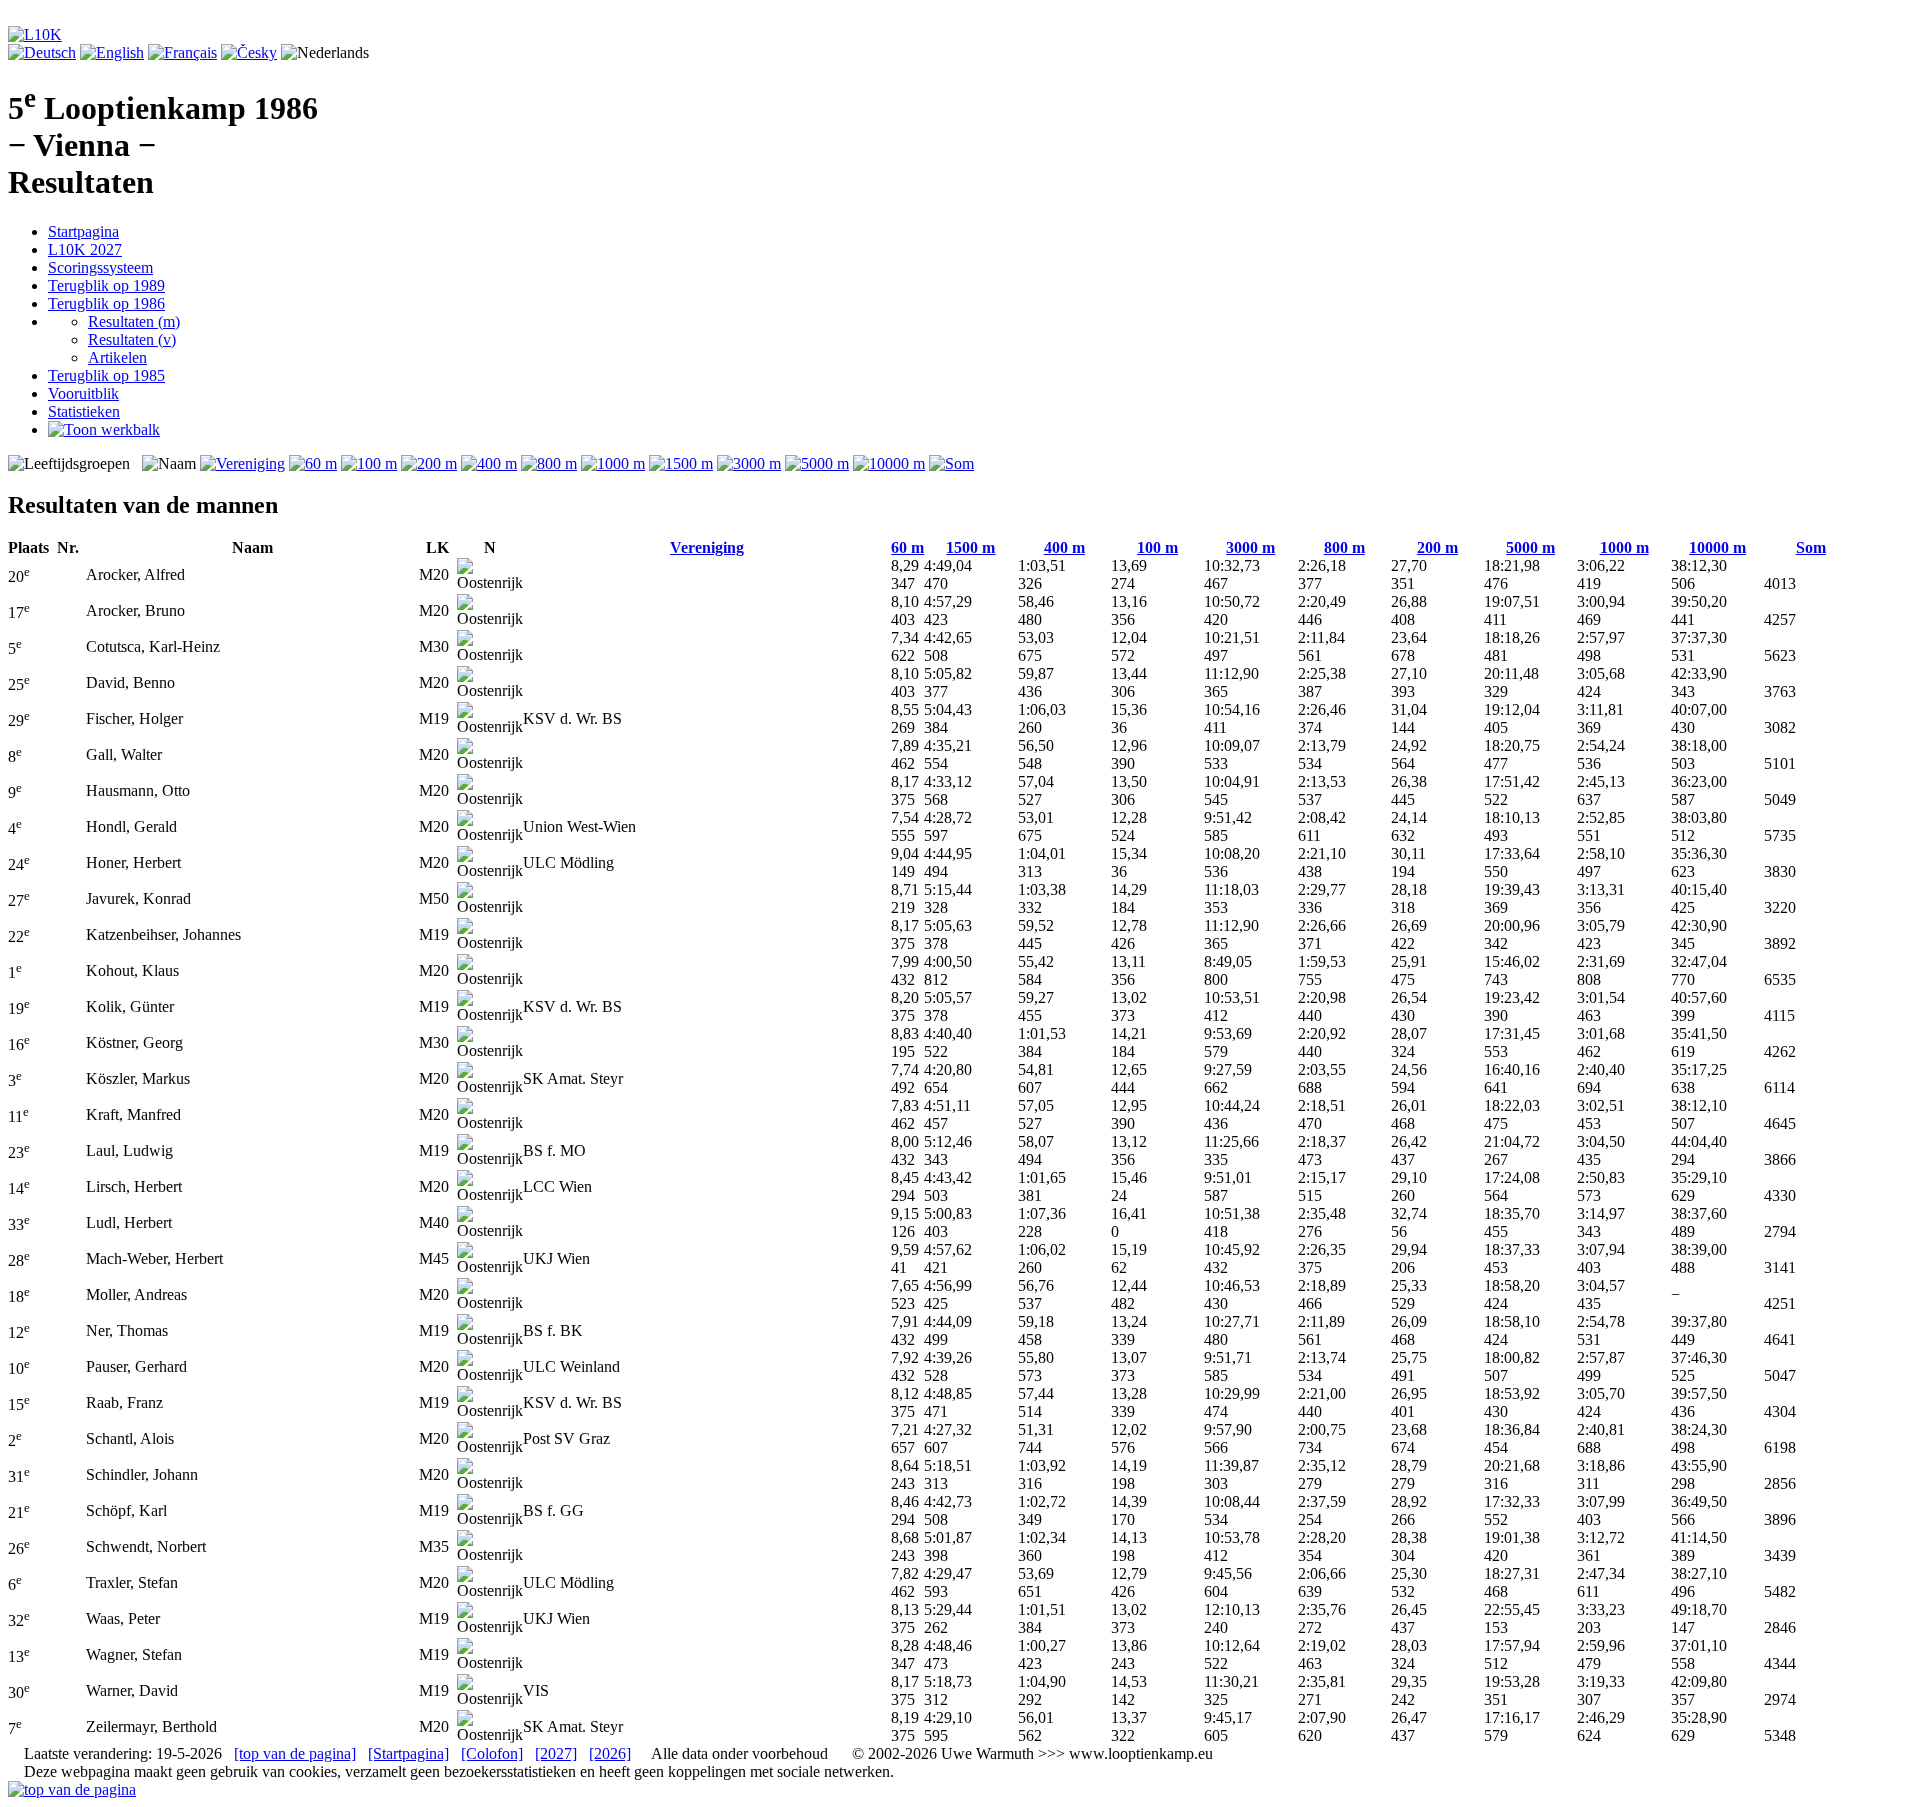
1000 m (1624, 547)
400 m (1064, 547)
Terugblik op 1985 (106, 375)
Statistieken (84, 411)
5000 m (1530, 547)
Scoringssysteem (100, 267)
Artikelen (117, 357)
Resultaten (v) (132, 339)
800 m (1344, 547)
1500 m (970, 547)
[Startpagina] (408, 1753)
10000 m (1717, 547)
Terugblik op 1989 (106, 285)
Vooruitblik (83, 393)
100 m (1157, 547)
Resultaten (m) (134, 321)
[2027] (556, 1753)
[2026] (610, 1753)
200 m (1437, 547)
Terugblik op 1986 (106, 303)
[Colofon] (492, 1753)
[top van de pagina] (295, 1753)
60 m (907, 547)
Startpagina (83, 231)
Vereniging (707, 547)
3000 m (1250, 547)
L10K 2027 (85, 249)
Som (1811, 547)
